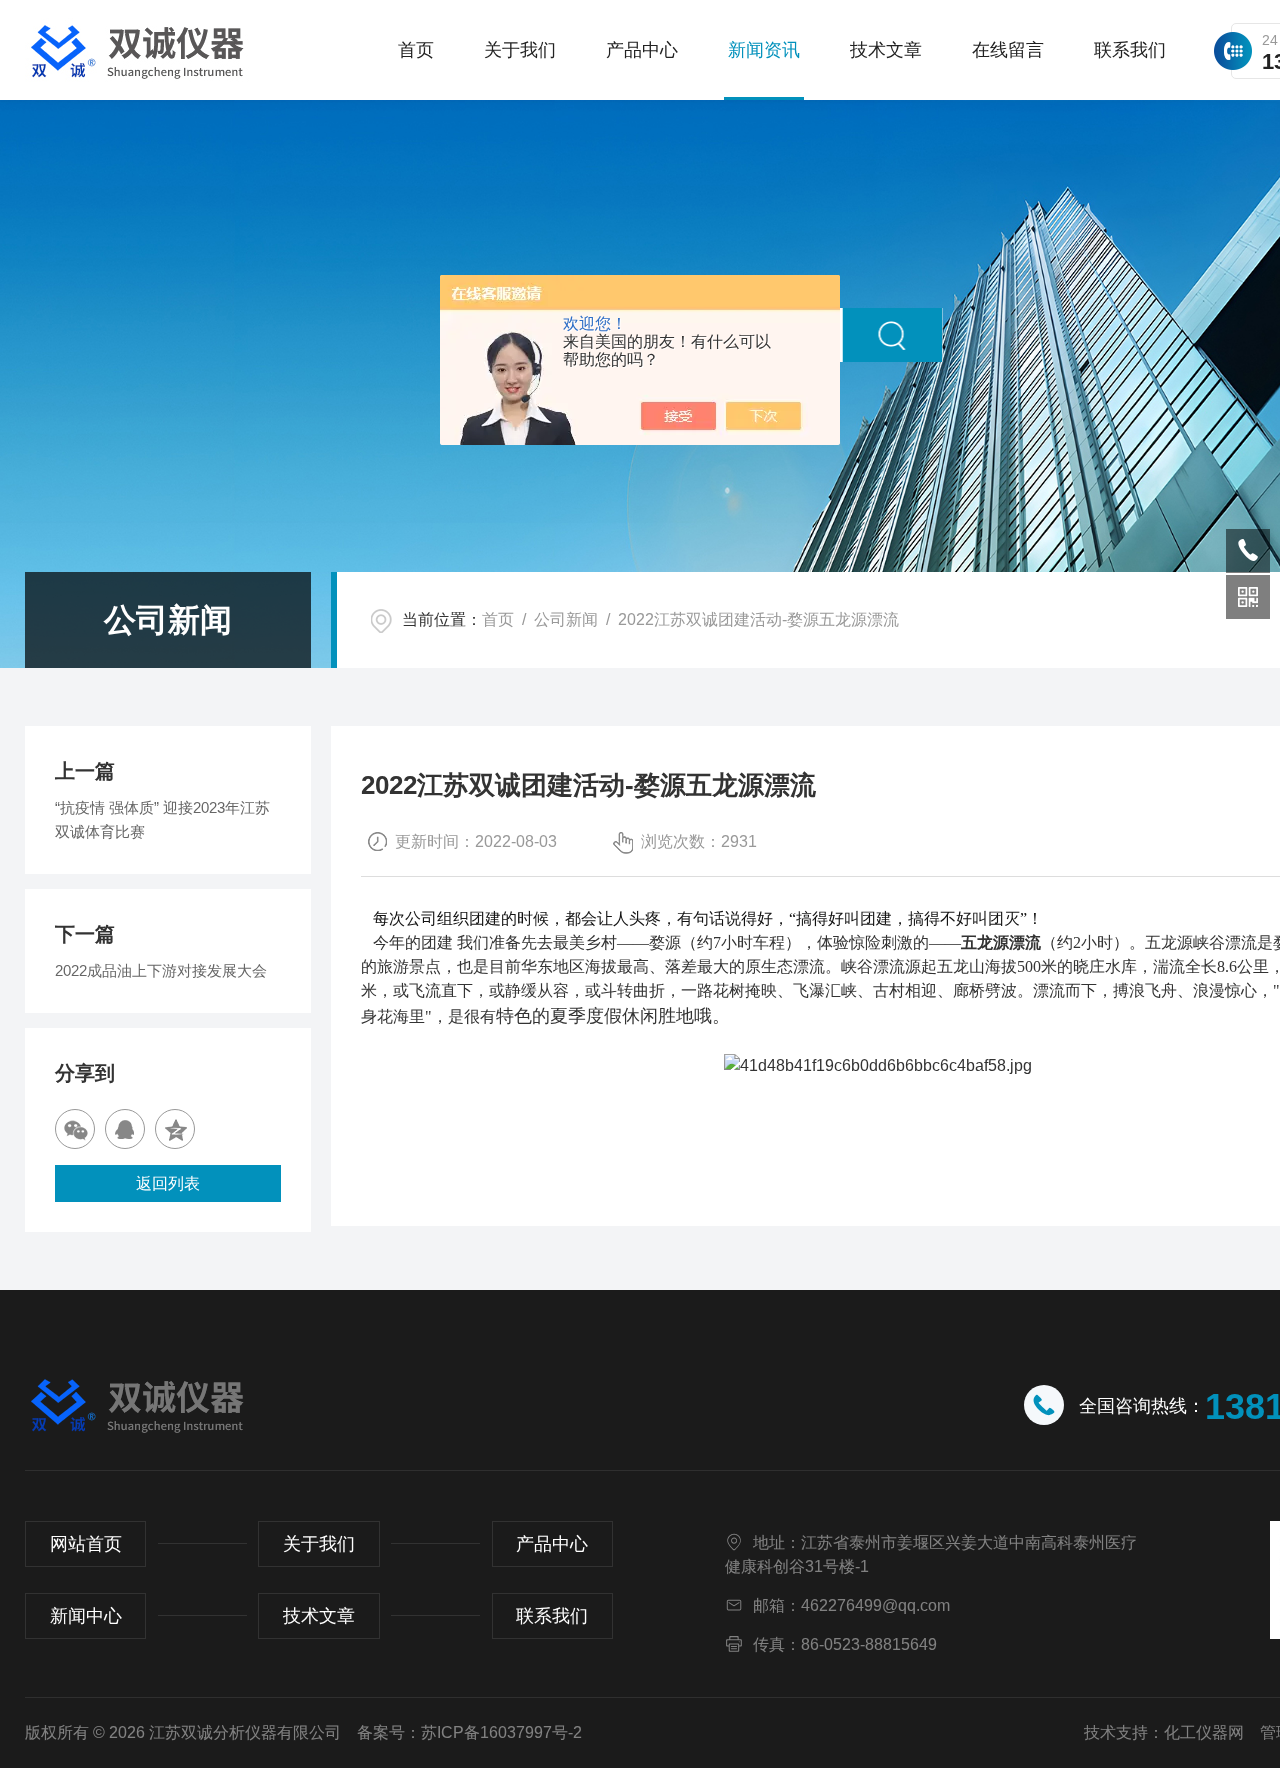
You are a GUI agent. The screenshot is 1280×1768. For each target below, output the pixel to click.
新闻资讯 (764, 50)
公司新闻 (566, 619)
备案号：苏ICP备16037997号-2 (469, 1732)
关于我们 (520, 50)
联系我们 (1130, 50)
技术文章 (886, 50)
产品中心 (642, 50)
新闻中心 (86, 1616)
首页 (416, 50)
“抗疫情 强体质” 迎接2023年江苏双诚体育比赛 (162, 819)
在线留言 (1008, 50)
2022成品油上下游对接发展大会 (161, 970)
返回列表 (168, 1183)
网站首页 (86, 1544)
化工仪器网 (1204, 1732)
